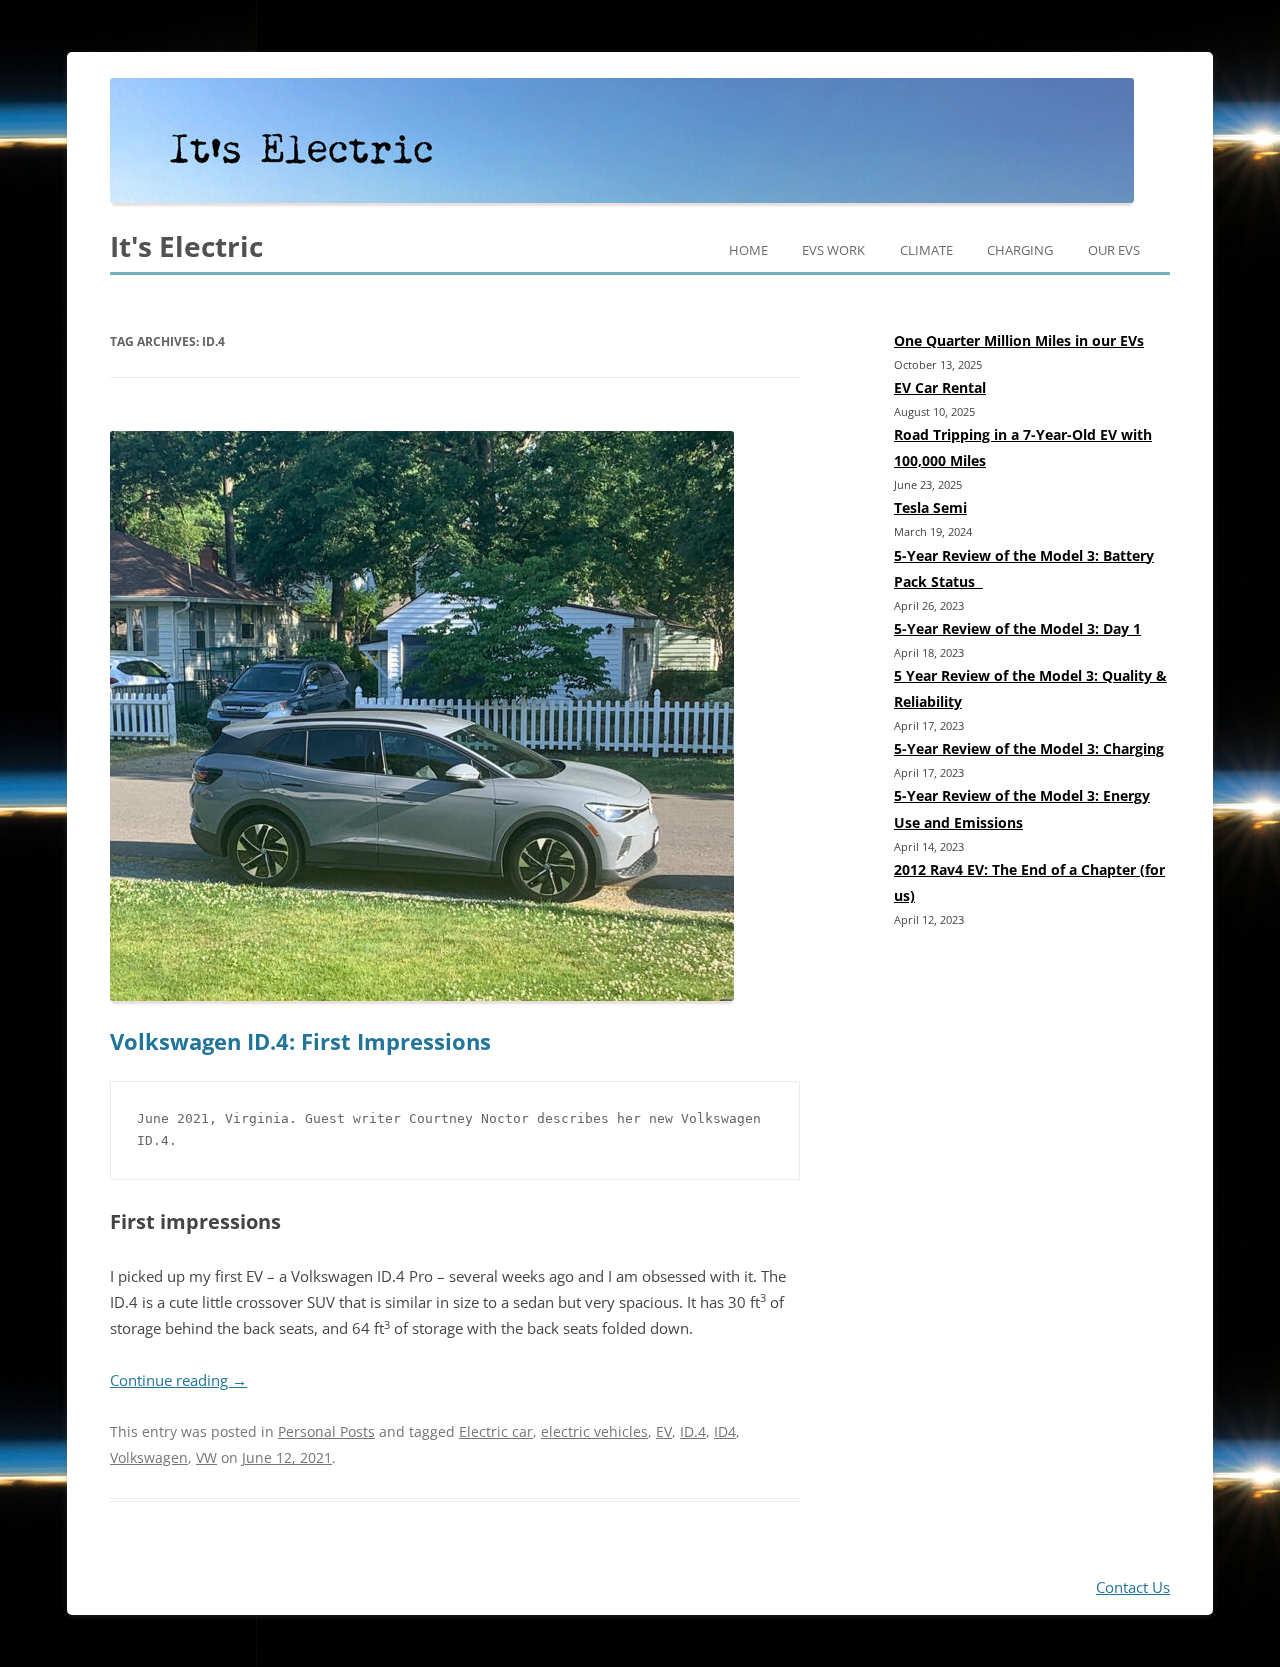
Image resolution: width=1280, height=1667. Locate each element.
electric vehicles (594, 1431)
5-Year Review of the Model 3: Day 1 (1017, 628)
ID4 (725, 1431)
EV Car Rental (940, 387)
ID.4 (693, 1431)
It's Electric (186, 246)
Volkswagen (149, 1457)
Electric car (496, 1431)
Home (748, 250)
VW (206, 1457)
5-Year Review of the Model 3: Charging (1029, 748)
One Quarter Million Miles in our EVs (1019, 340)
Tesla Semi (930, 507)
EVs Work (833, 250)
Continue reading (178, 1380)
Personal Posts (326, 1431)
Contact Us (1133, 1587)
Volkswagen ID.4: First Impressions (300, 1041)
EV (664, 1431)
